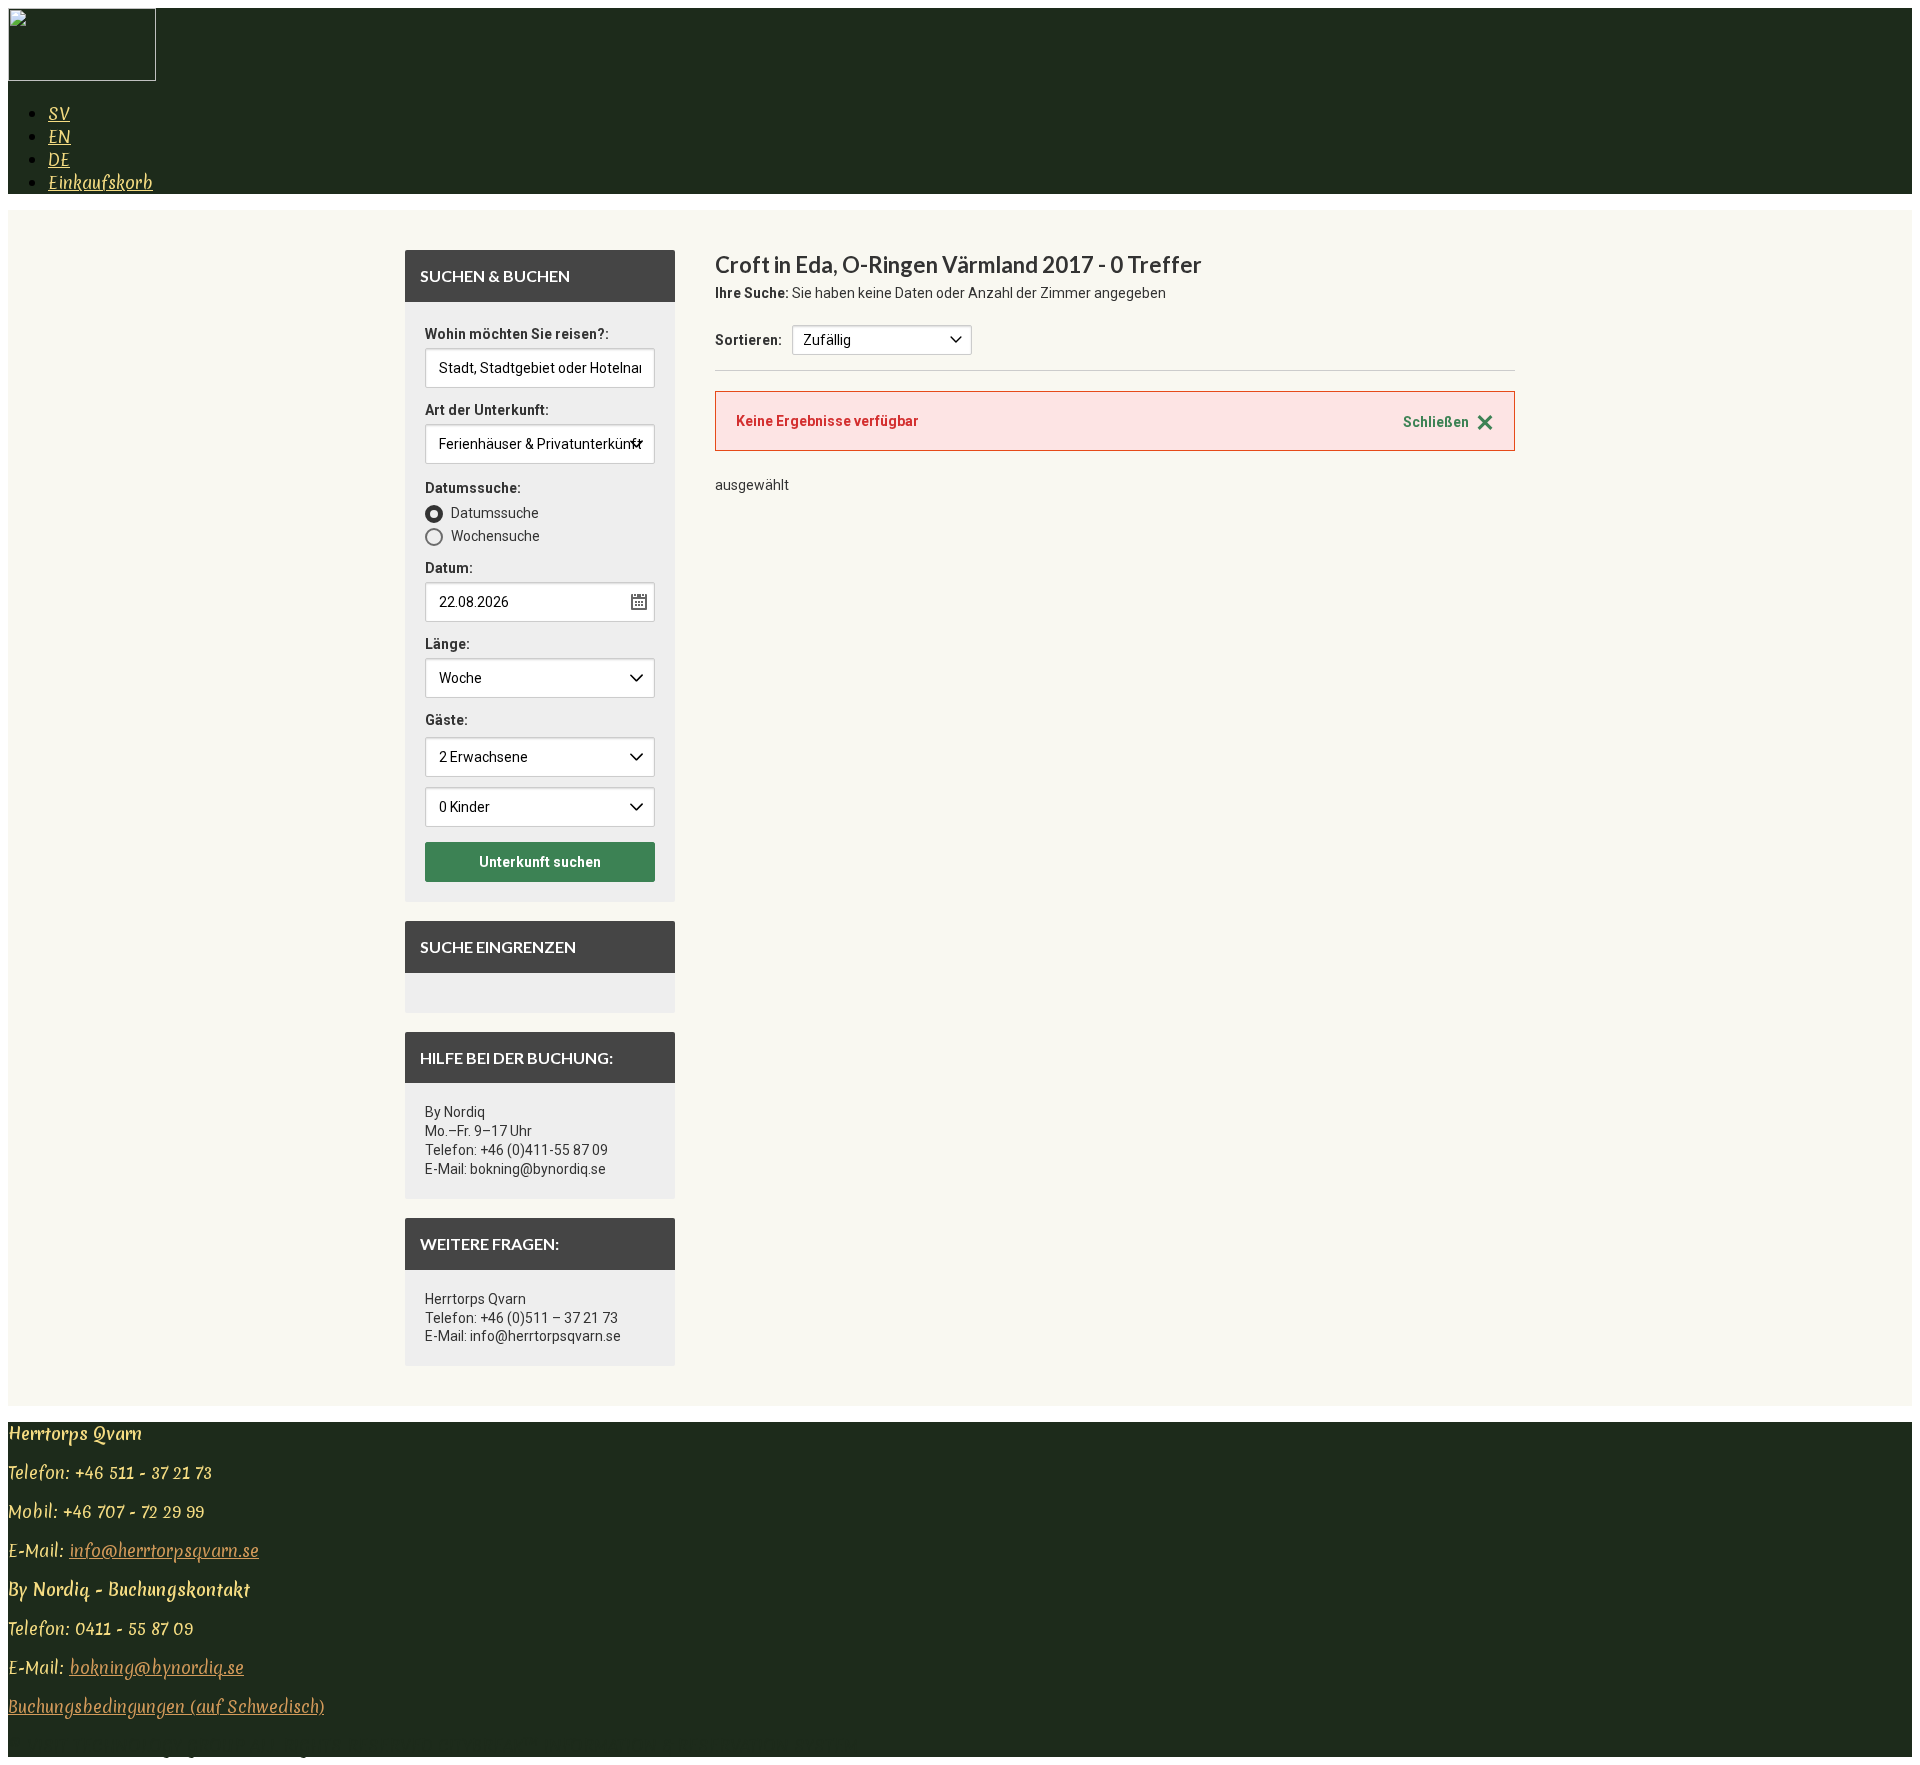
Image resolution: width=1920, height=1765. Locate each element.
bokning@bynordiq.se (156, 1667)
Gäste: (446, 720)
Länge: (447, 644)
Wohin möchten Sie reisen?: (517, 334)
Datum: (449, 568)
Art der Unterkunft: (487, 410)
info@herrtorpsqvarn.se (164, 1550)
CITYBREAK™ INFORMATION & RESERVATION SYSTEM (648, 1745)
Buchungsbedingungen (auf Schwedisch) (166, 1706)
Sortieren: (748, 340)
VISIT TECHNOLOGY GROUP (136, 1745)
